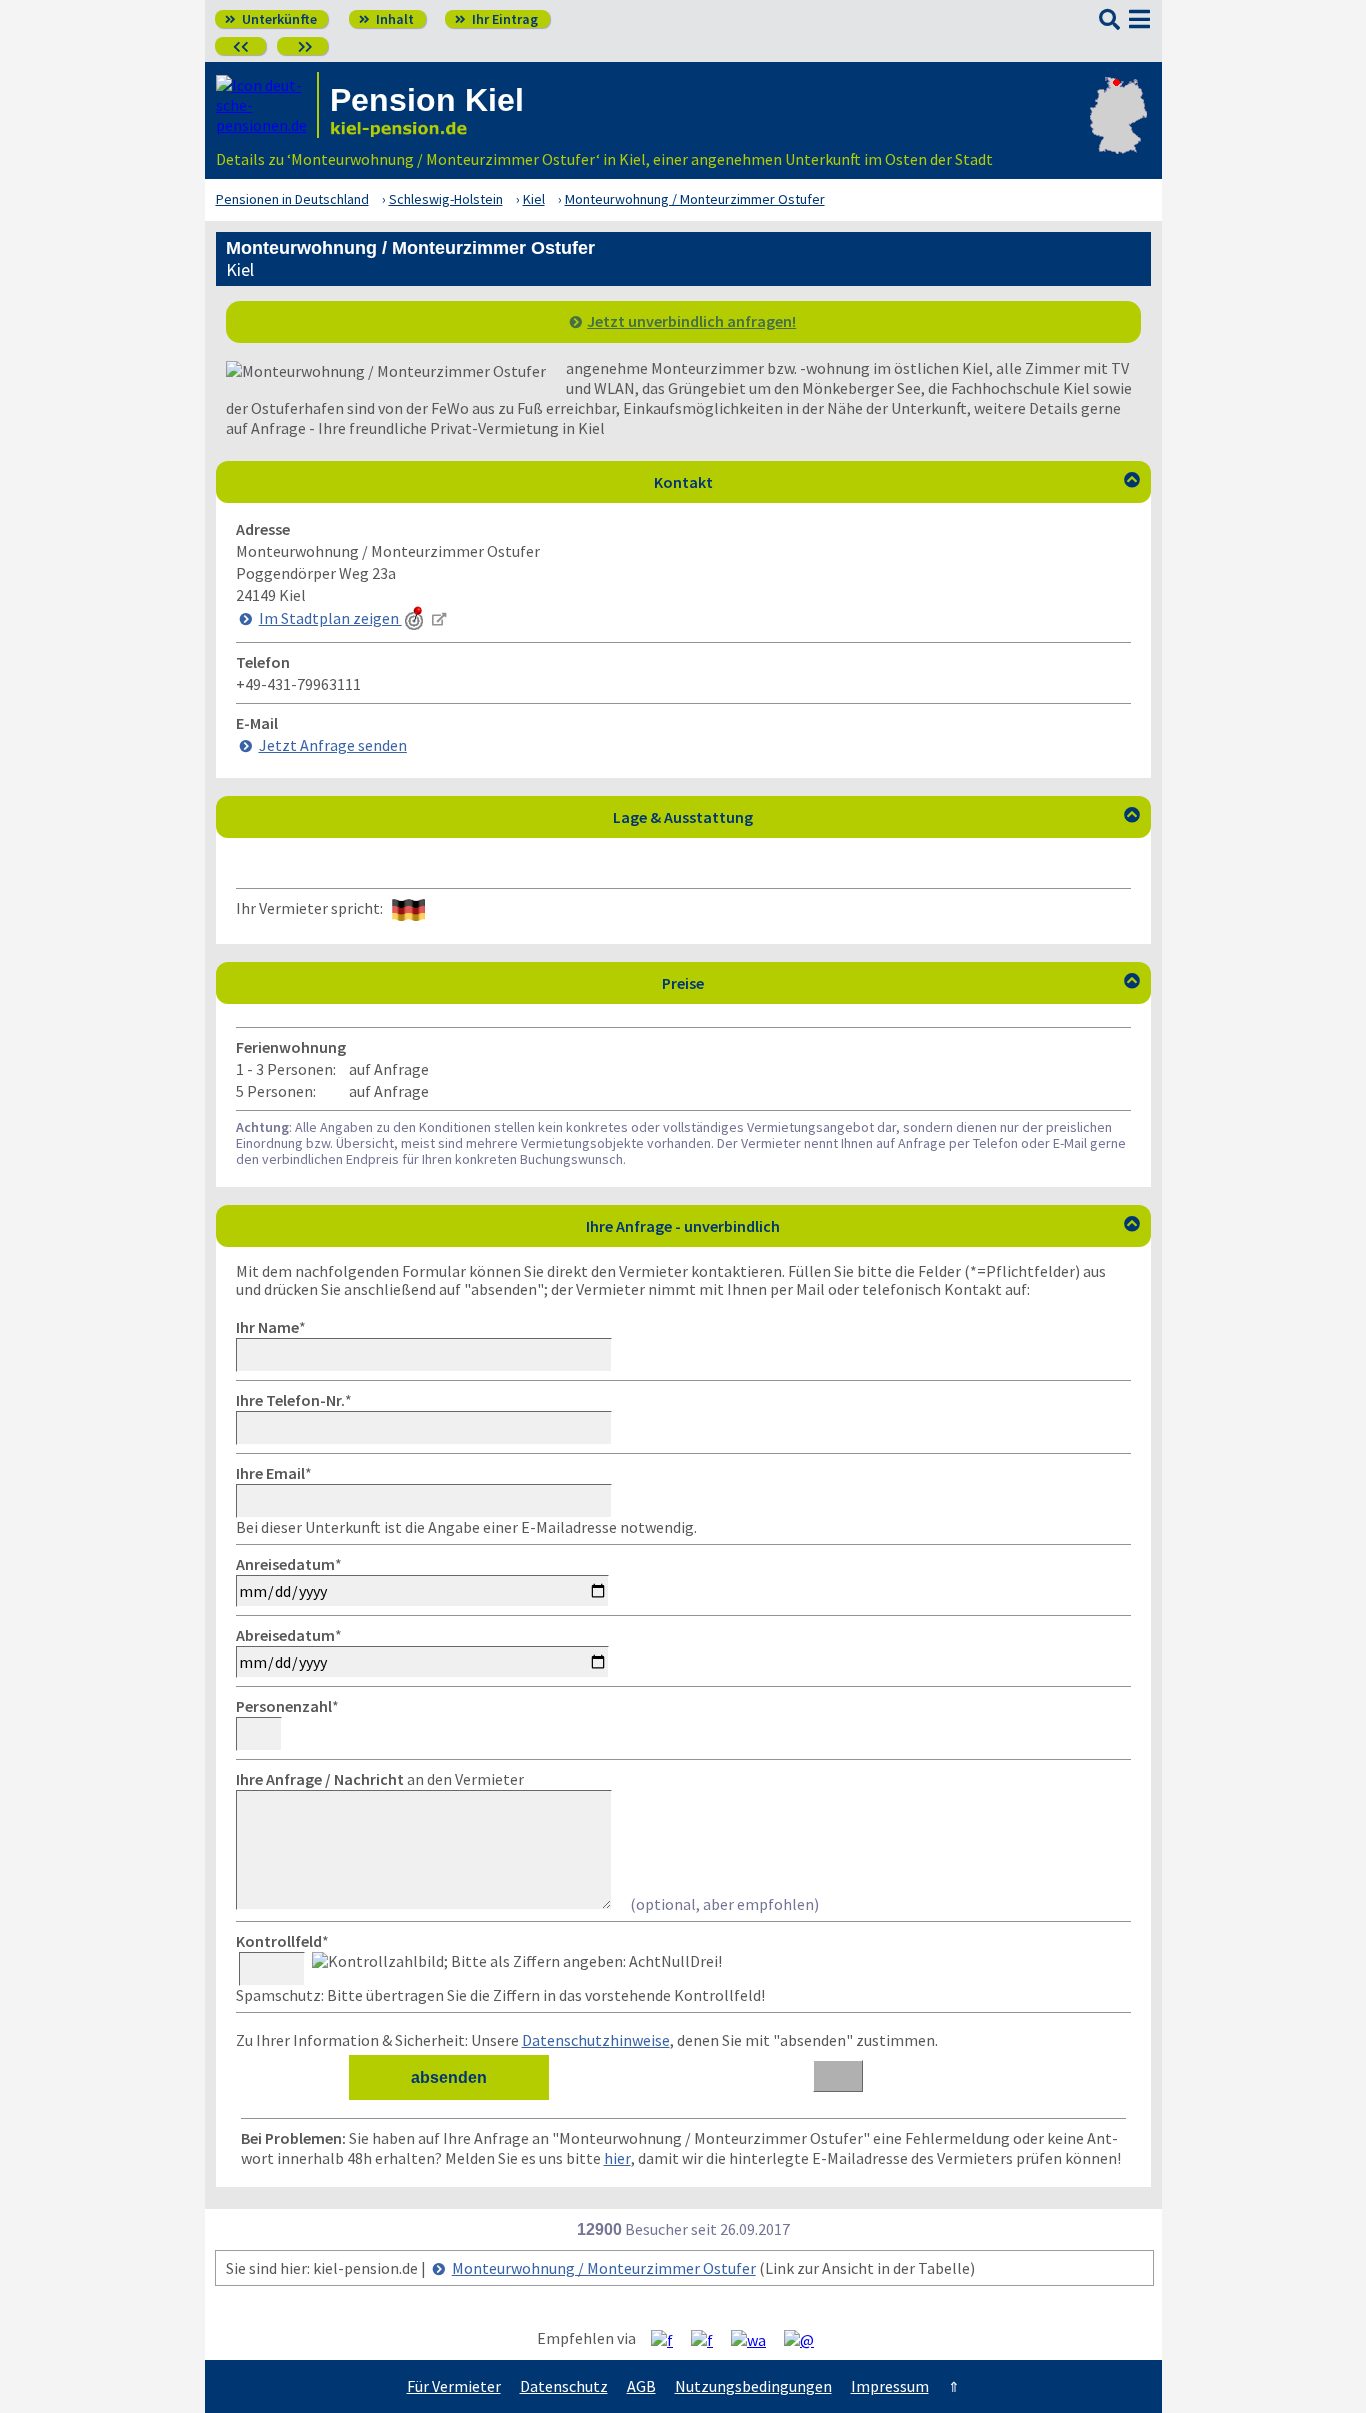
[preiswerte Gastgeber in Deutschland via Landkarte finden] (1118, 135)
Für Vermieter (454, 2386)
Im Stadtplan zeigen (330, 618)
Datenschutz (564, 2386)
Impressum (890, 2386)
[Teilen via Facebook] (669, 2339)
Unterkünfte (271, 19)
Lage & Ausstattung (876, 817)
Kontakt (897, 482)
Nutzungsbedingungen (753, 2386)
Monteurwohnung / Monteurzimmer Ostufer (604, 2268)
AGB (641, 2386)
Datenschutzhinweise (596, 2040)
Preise (901, 983)
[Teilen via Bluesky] (709, 2339)
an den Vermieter (380, 1779)
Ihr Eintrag (496, 19)
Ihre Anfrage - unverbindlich (863, 1226)
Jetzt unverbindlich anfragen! (691, 321)
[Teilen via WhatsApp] (756, 2339)
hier (617, 2158)
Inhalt (386, 19)
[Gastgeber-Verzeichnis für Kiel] (267, 105)
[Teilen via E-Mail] (806, 2339)
